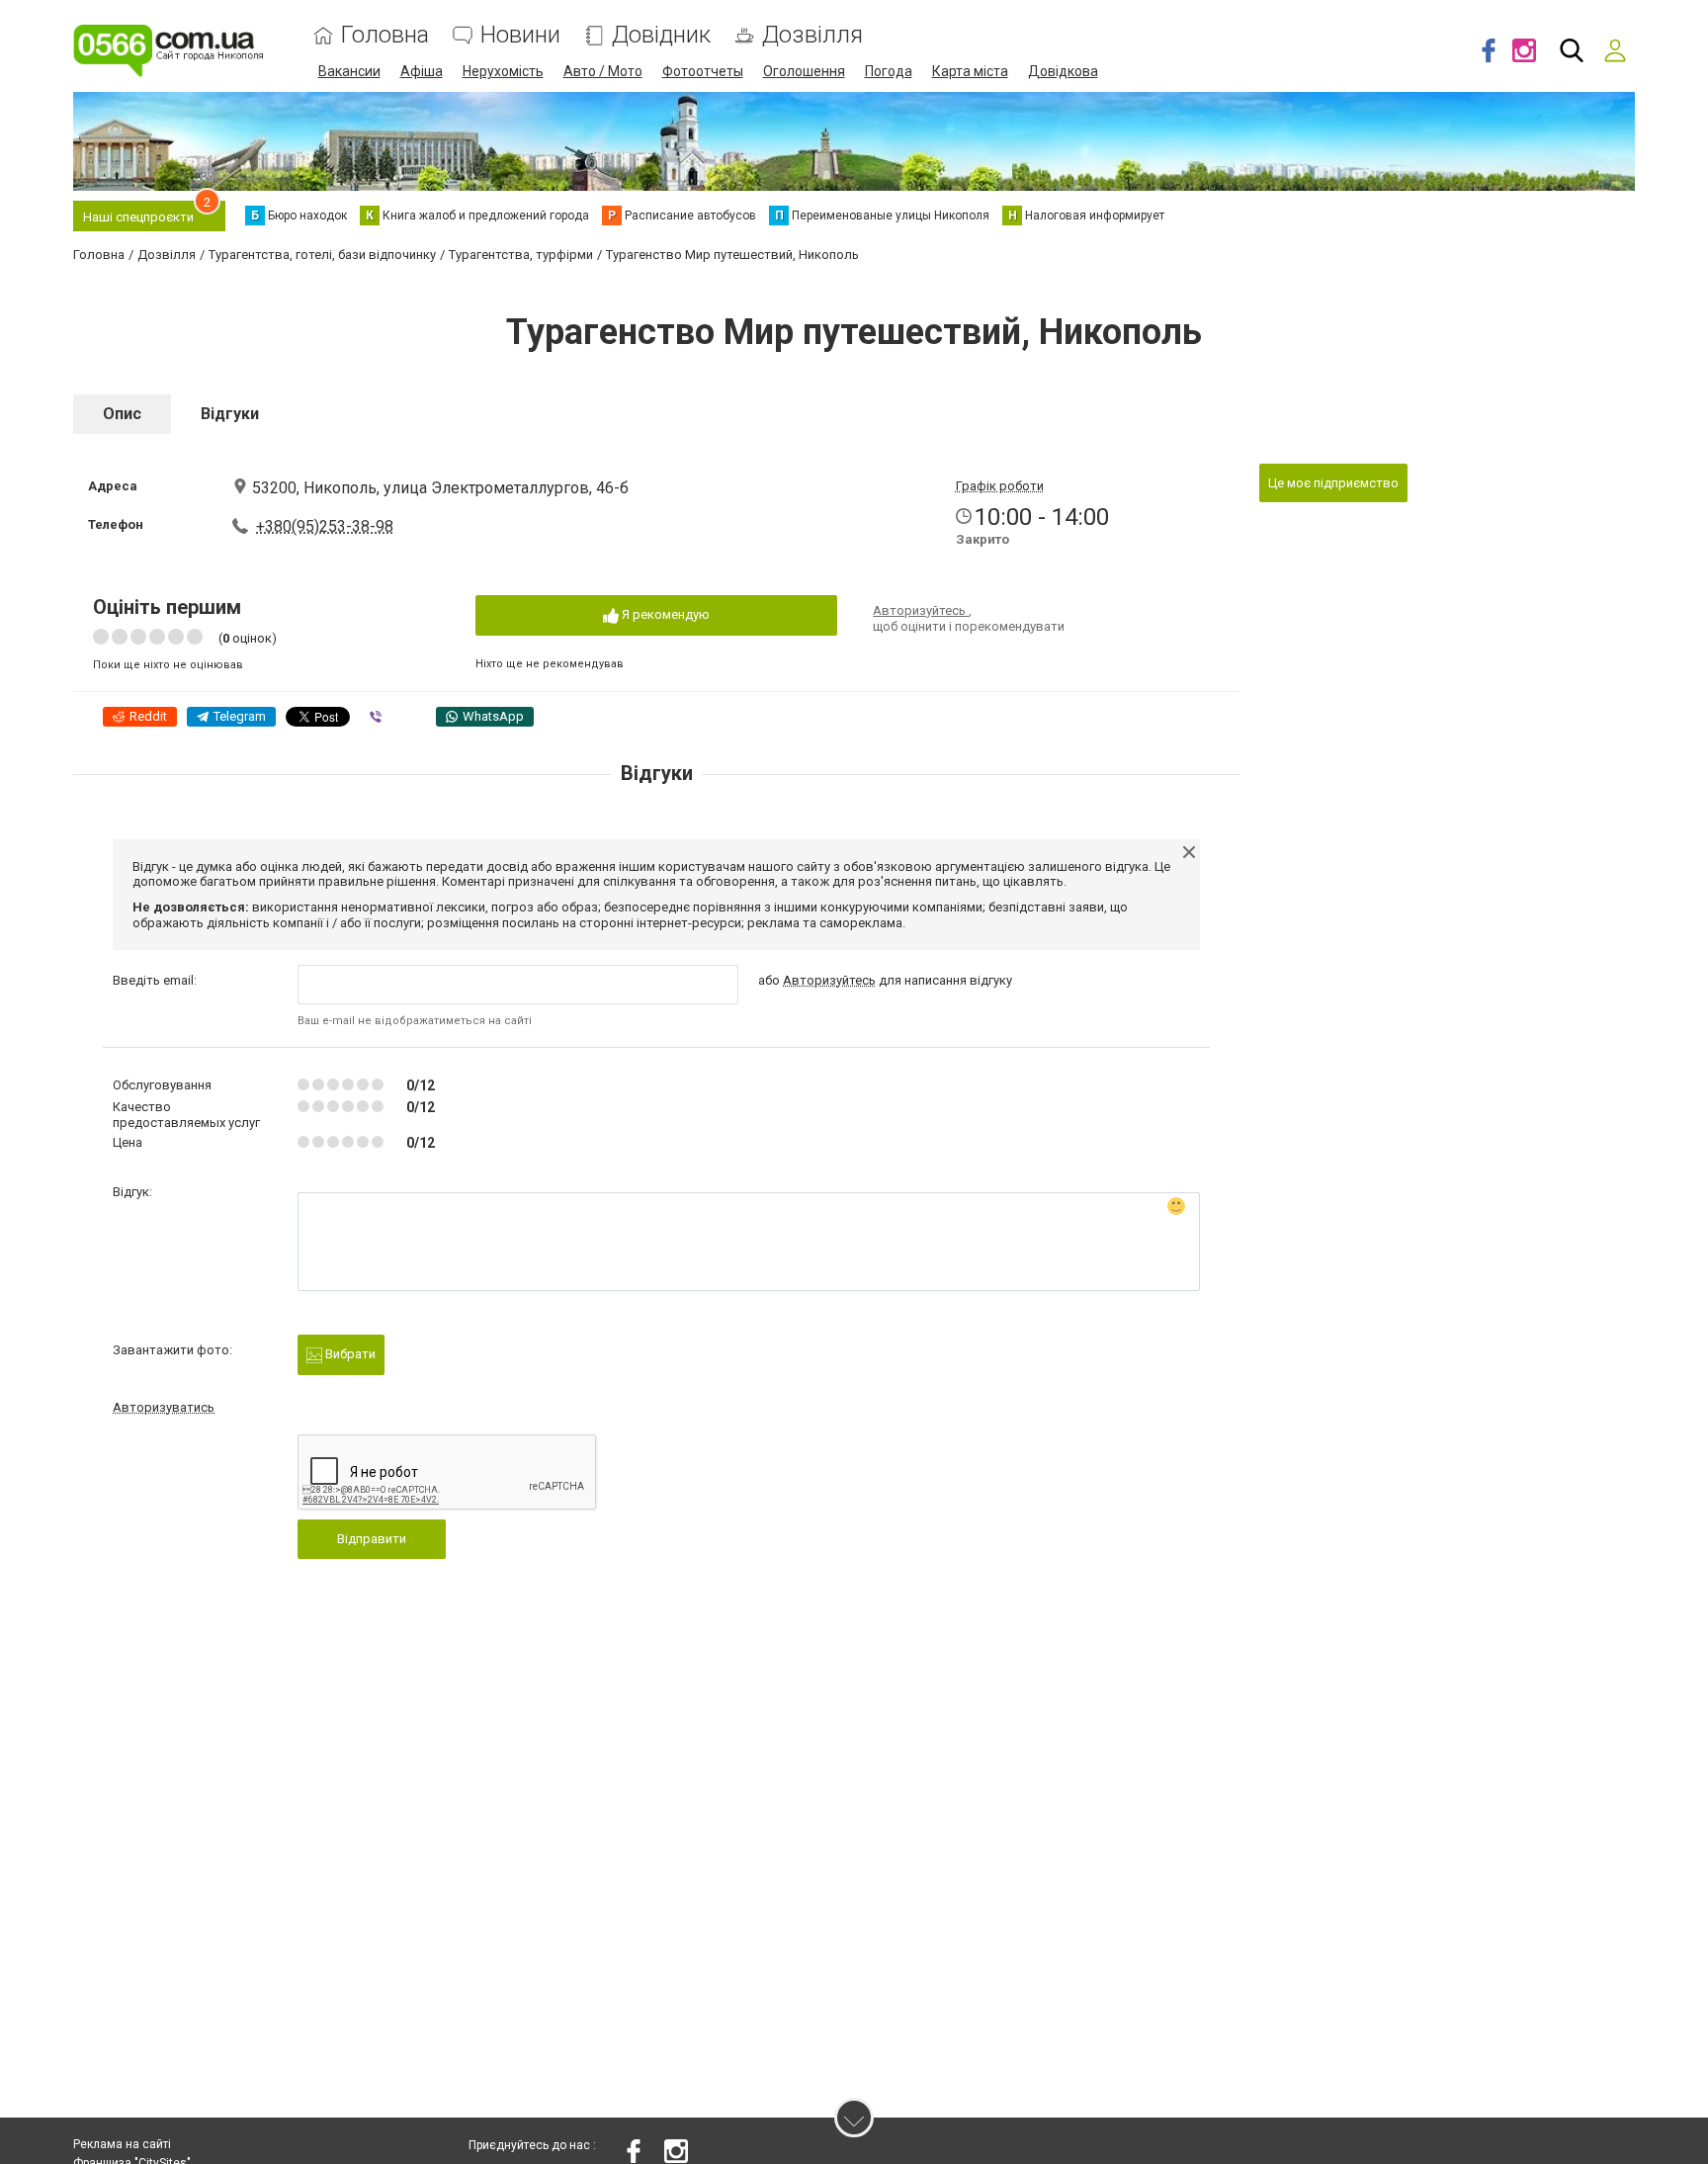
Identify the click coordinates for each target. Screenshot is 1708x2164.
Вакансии (349, 71)
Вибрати (349, 1354)
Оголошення (804, 71)
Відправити (372, 1539)
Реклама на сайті (122, 2144)
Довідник (661, 35)
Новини (520, 35)
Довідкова (1063, 71)
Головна (385, 35)
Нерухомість (503, 71)
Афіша (422, 71)
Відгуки (230, 414)
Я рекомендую (664, 614)
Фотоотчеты (703, 71)
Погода (889, 71)
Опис (122, 414)
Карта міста (970, 71)
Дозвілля (812, 35)
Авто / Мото (603, 71)
